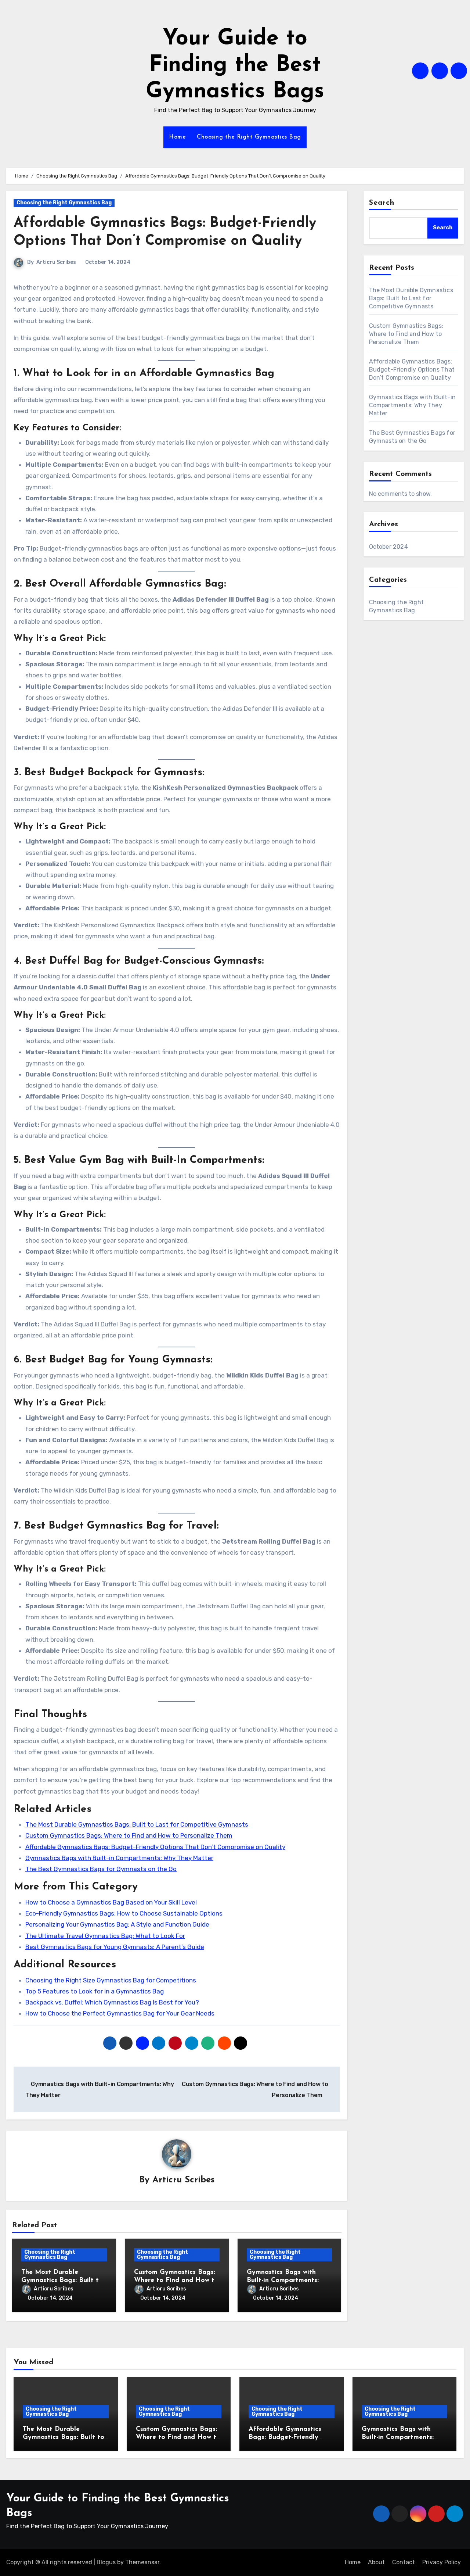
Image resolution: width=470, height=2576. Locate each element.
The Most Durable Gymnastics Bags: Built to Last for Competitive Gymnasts (137, 1824)
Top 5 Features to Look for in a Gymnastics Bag (95, 1991)
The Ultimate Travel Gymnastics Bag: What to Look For (105, 1936)
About (376, 2562)
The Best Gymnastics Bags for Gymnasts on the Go (101, 1869)
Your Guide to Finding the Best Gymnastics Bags (235, 65)
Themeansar (142, 2562)
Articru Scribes (56, 262)
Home (177, 137)
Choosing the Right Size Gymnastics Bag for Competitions (111, 1980)
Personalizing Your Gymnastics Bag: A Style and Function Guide (117, 1924)
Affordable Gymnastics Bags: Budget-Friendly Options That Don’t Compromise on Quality (155, 1847)
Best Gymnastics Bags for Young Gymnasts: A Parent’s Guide (115, 1947)
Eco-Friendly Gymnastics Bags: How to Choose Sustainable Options (124, 1913)
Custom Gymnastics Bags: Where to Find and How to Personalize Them (129, 1835)
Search (382, 203)
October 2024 (388, 547)
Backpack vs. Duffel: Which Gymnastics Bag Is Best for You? (112, 2002)
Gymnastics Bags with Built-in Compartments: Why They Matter (119, 1858)
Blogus (106, 2562)
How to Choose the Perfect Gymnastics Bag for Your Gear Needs (120, 2013)
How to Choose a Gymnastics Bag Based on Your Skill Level (111, 1902)
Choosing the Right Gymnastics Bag (249, 137)
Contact (404, 2562)
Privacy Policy (442, 2562)
